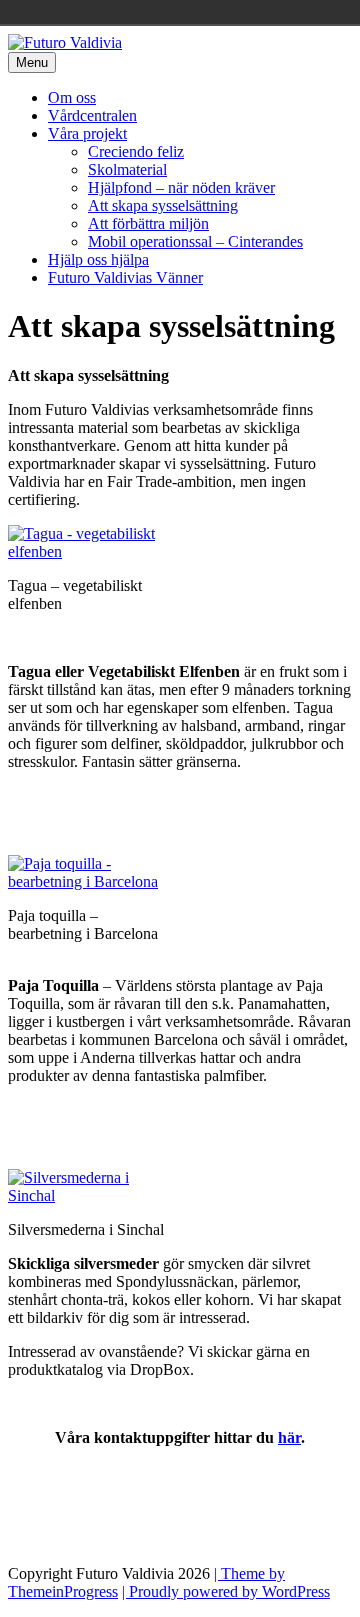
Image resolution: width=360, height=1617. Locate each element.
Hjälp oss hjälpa (98, 259)
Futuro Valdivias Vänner (125, 277)
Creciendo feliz (136, 151)
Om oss (72, 97)
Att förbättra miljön (148, 223)
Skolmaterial (127, 169)
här (289, 1437)
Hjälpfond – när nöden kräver (181, 187)
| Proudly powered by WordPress (226, 1591)
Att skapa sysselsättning (163, 205)
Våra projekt (87, 133)
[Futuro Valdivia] (65, 42)
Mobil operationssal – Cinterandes (195, 241)
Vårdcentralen (92, 115)
